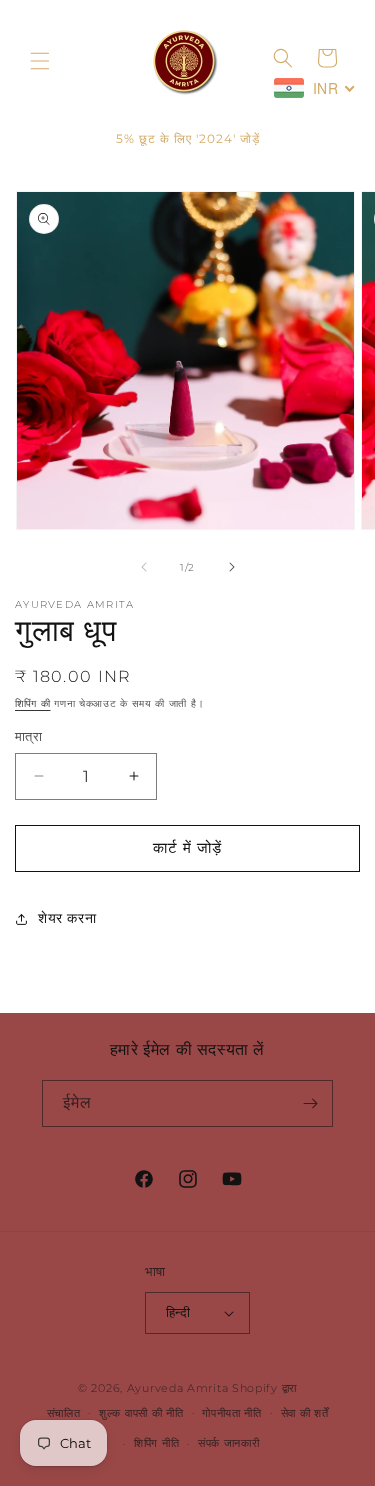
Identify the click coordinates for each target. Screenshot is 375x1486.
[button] (40, 61)
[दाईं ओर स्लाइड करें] (232, 567)
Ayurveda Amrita (178, 1388)
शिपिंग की (33, 703)
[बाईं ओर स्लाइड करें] (144, 567)
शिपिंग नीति (156, 1443)
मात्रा (28, 736)
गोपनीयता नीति (232, 1413)
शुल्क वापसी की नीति (141, 1413)
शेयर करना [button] (67, 918)
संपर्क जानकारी (229, 1443)
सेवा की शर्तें (305, 1413)
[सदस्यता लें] (310, 1103)
